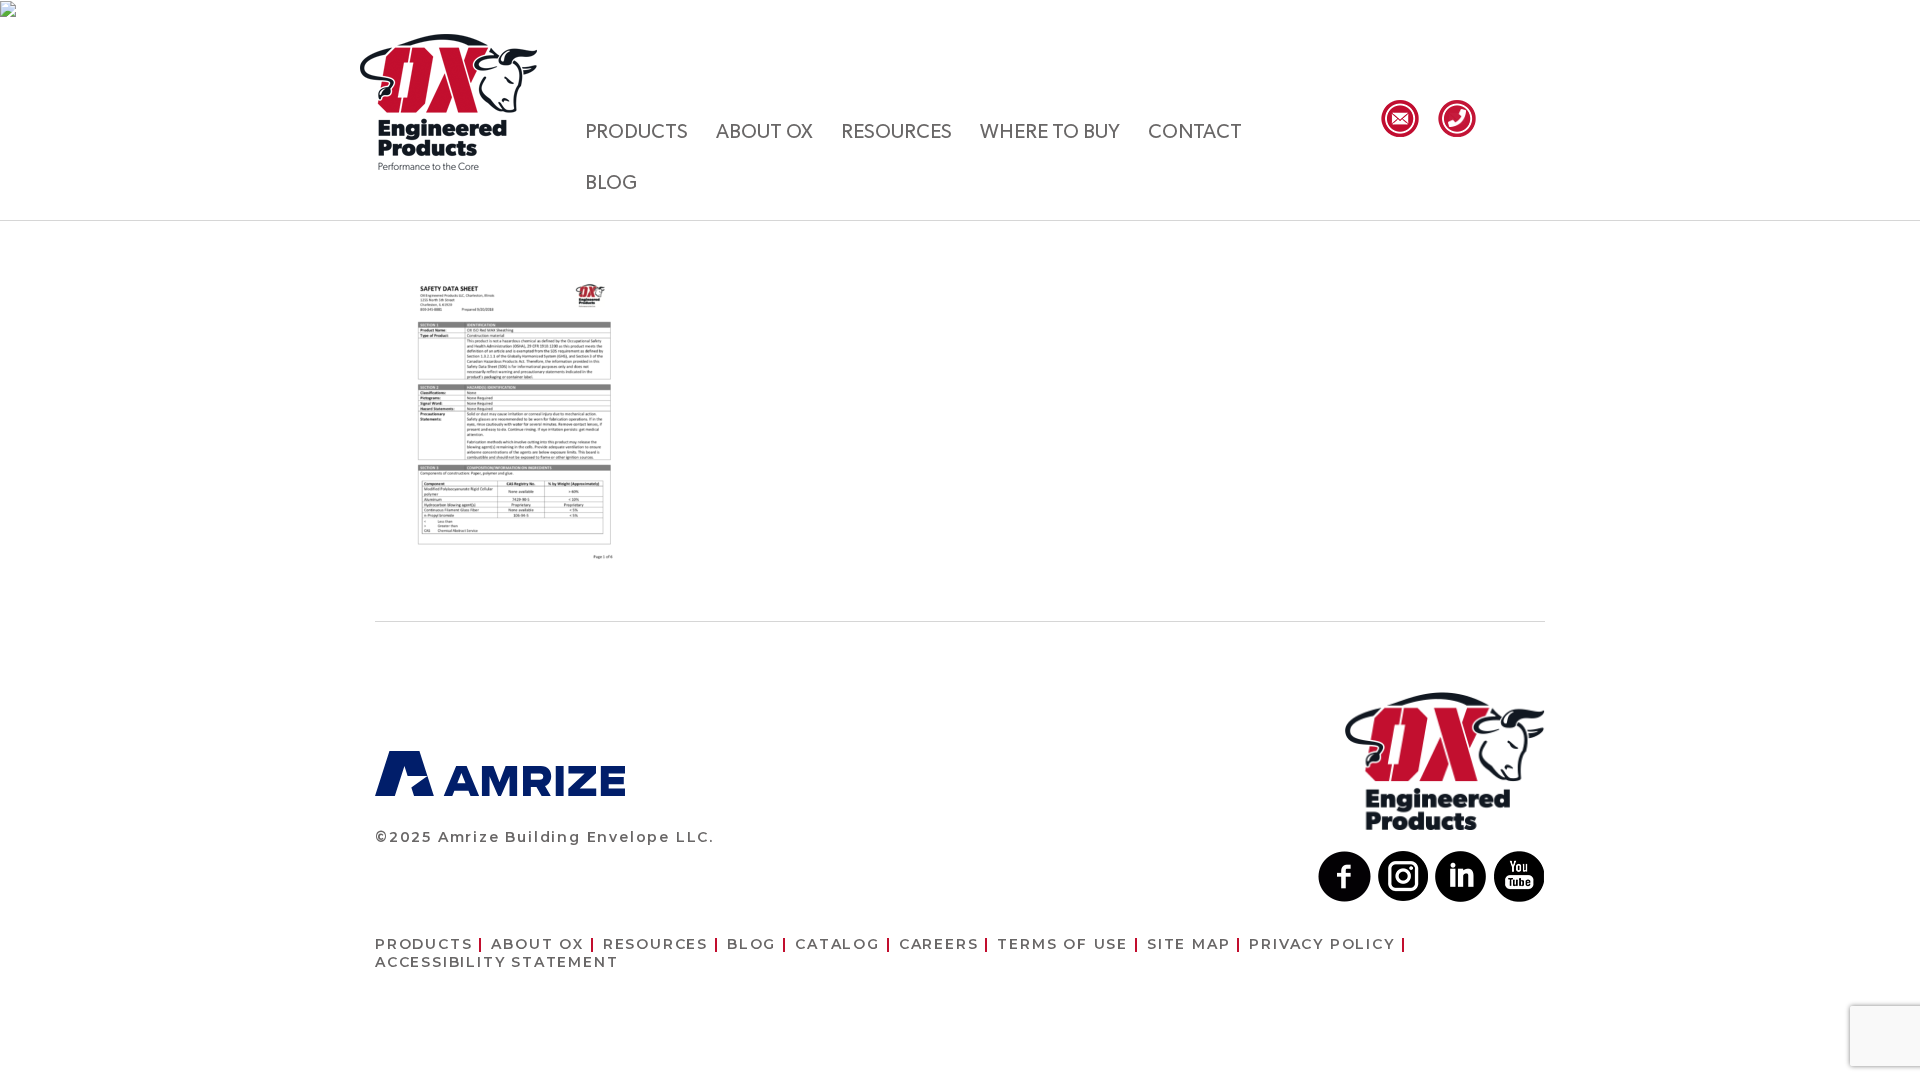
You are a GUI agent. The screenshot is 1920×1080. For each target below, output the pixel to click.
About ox (764, 132)
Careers (939, 944)
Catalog (837, 944)
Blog (611, 183)
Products (636, 132)
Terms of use (1062, 944)
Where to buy (1050, 132)
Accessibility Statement (496, 962)
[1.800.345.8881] (1457, 118)
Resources (896, 132)
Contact (1195, 132)
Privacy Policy (1321, 944)
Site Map (1188, 944)
